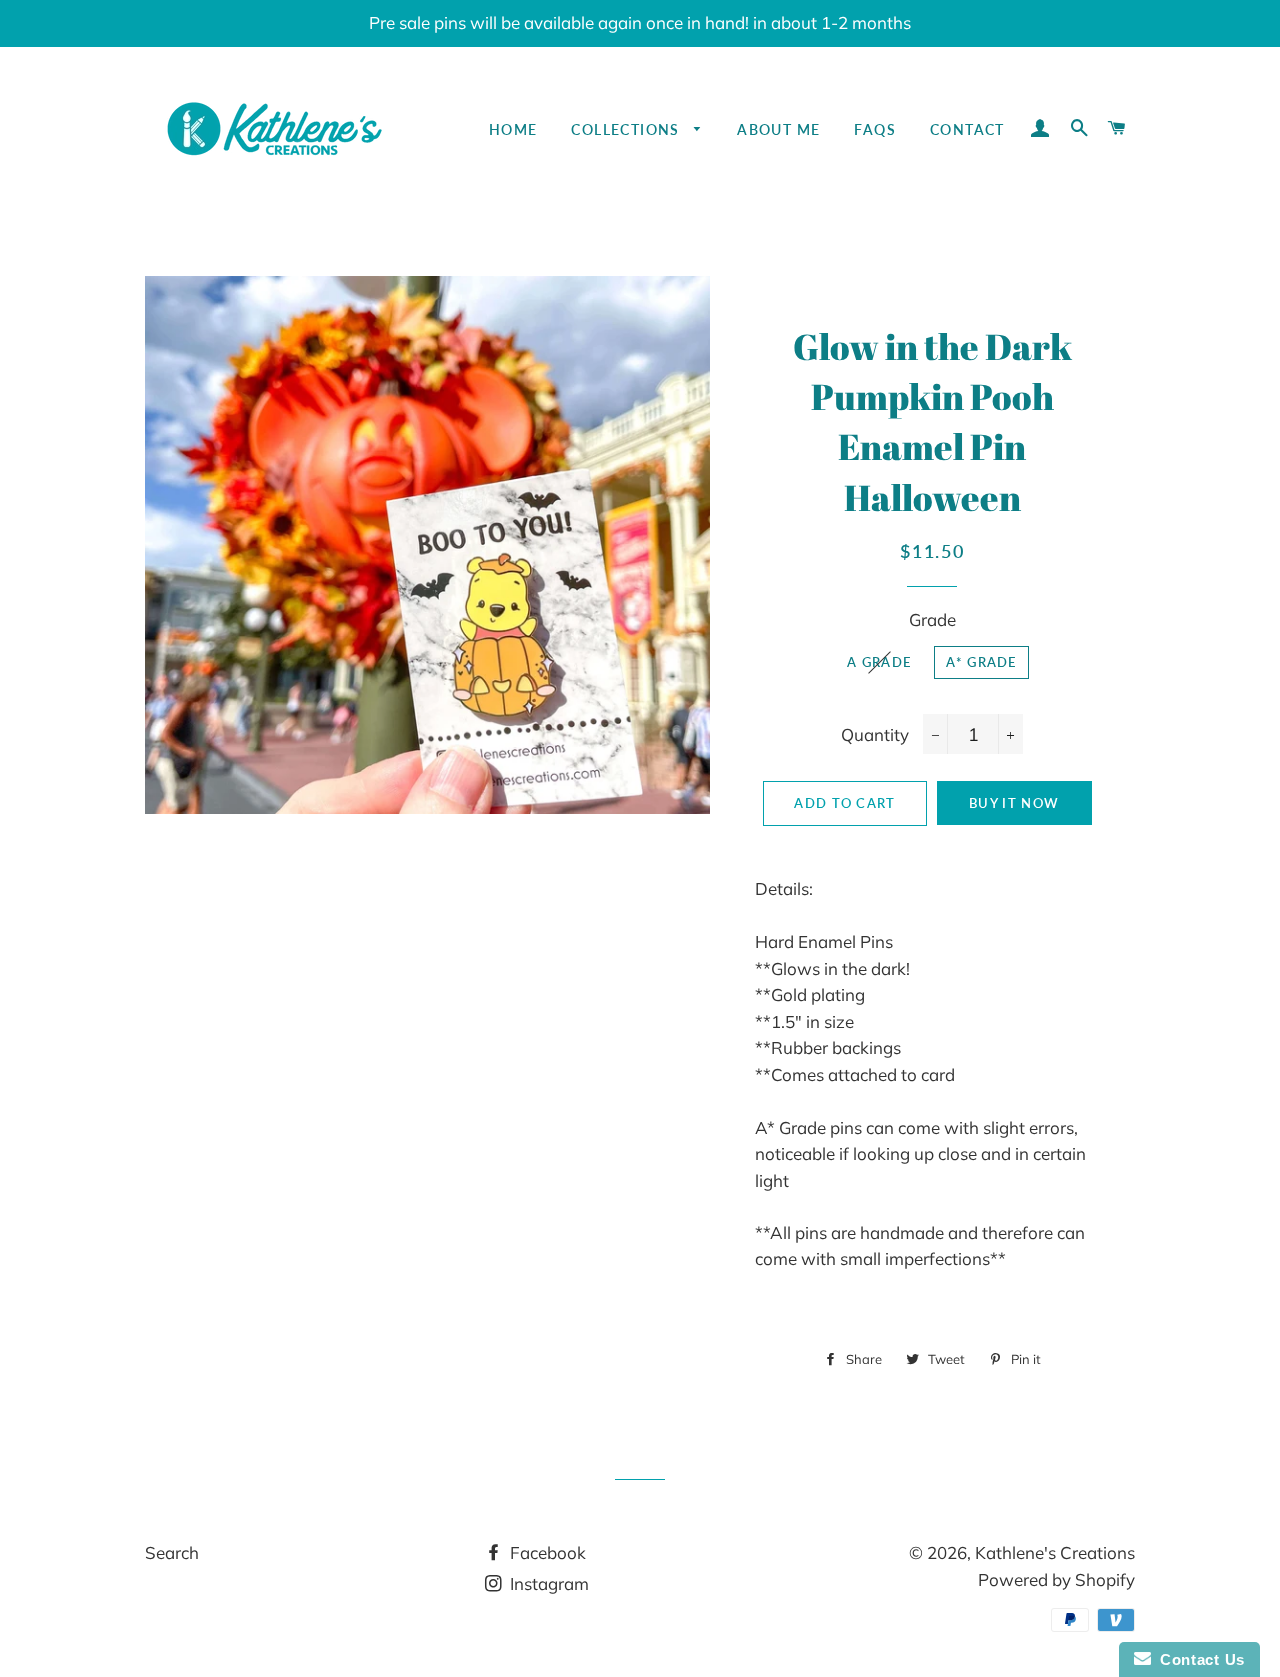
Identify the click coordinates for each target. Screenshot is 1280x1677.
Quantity (875, 734)
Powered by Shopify (1056, 1579)
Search (172, 1552)
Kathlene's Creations (1055, 1552)
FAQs (875, 129)
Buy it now (1014, 803)
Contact (967, 129)
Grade (932, 619)
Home (513, 129)
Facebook (546, 1552)
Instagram (547, 1583)
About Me (778, 129)
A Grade (879, 662)
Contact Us (1198, 1659)
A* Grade (981, 662)
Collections (627, 129)
